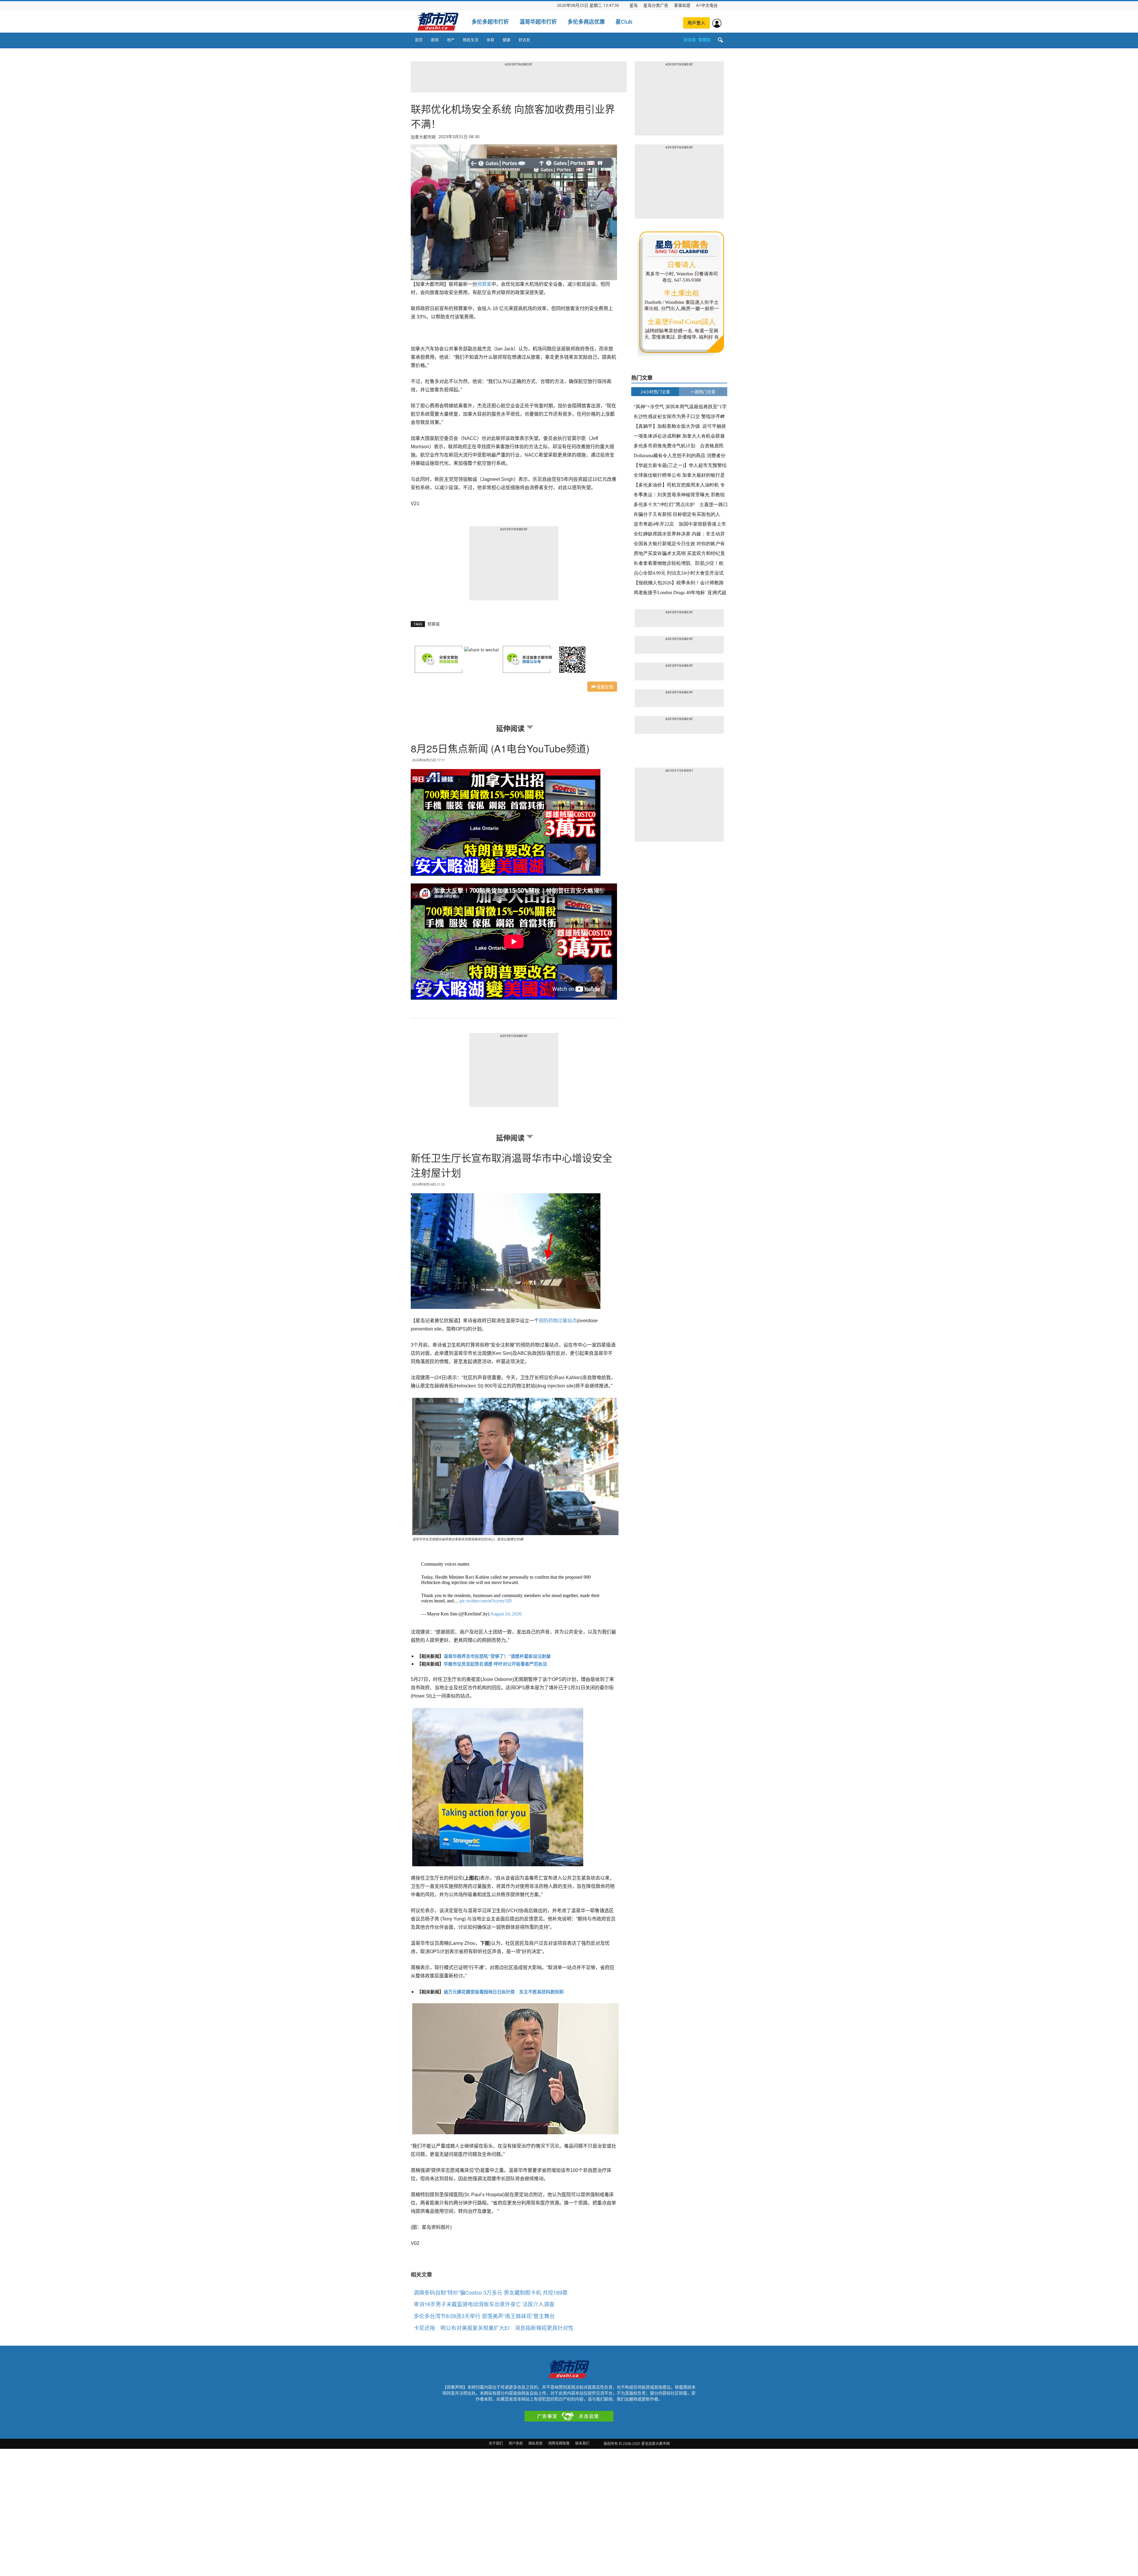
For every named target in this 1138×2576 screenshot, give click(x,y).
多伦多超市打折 (490, 22)
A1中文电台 (707, 5)
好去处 (524, 40)
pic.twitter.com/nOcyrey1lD (486, 1601)
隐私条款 (536, 2443)
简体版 (690, 40)
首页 (419, 40)
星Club (624, 22)
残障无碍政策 (559, 2443)
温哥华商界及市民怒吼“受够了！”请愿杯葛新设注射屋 (497, 1656)
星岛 (634, 5)
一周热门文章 (703, 392)
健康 (506, 40)
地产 (451, 40)
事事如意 (682, 5)
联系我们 (582, 2443)
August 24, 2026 (506, 1614)
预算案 (484, 284)
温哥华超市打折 (538, 22)
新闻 (435, 40)
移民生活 (471, 40)
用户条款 (516, 2443)
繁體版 (704, 40)
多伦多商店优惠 (586, 22)
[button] (720, 40)
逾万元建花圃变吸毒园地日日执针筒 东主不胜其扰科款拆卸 (504, 1992)
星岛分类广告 (656, 5)
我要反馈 (604, 687)
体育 (490, 40)
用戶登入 (696, 23)
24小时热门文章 (655, 392)
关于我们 (496, 2443)
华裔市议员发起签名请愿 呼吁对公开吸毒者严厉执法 (495, 1664)
